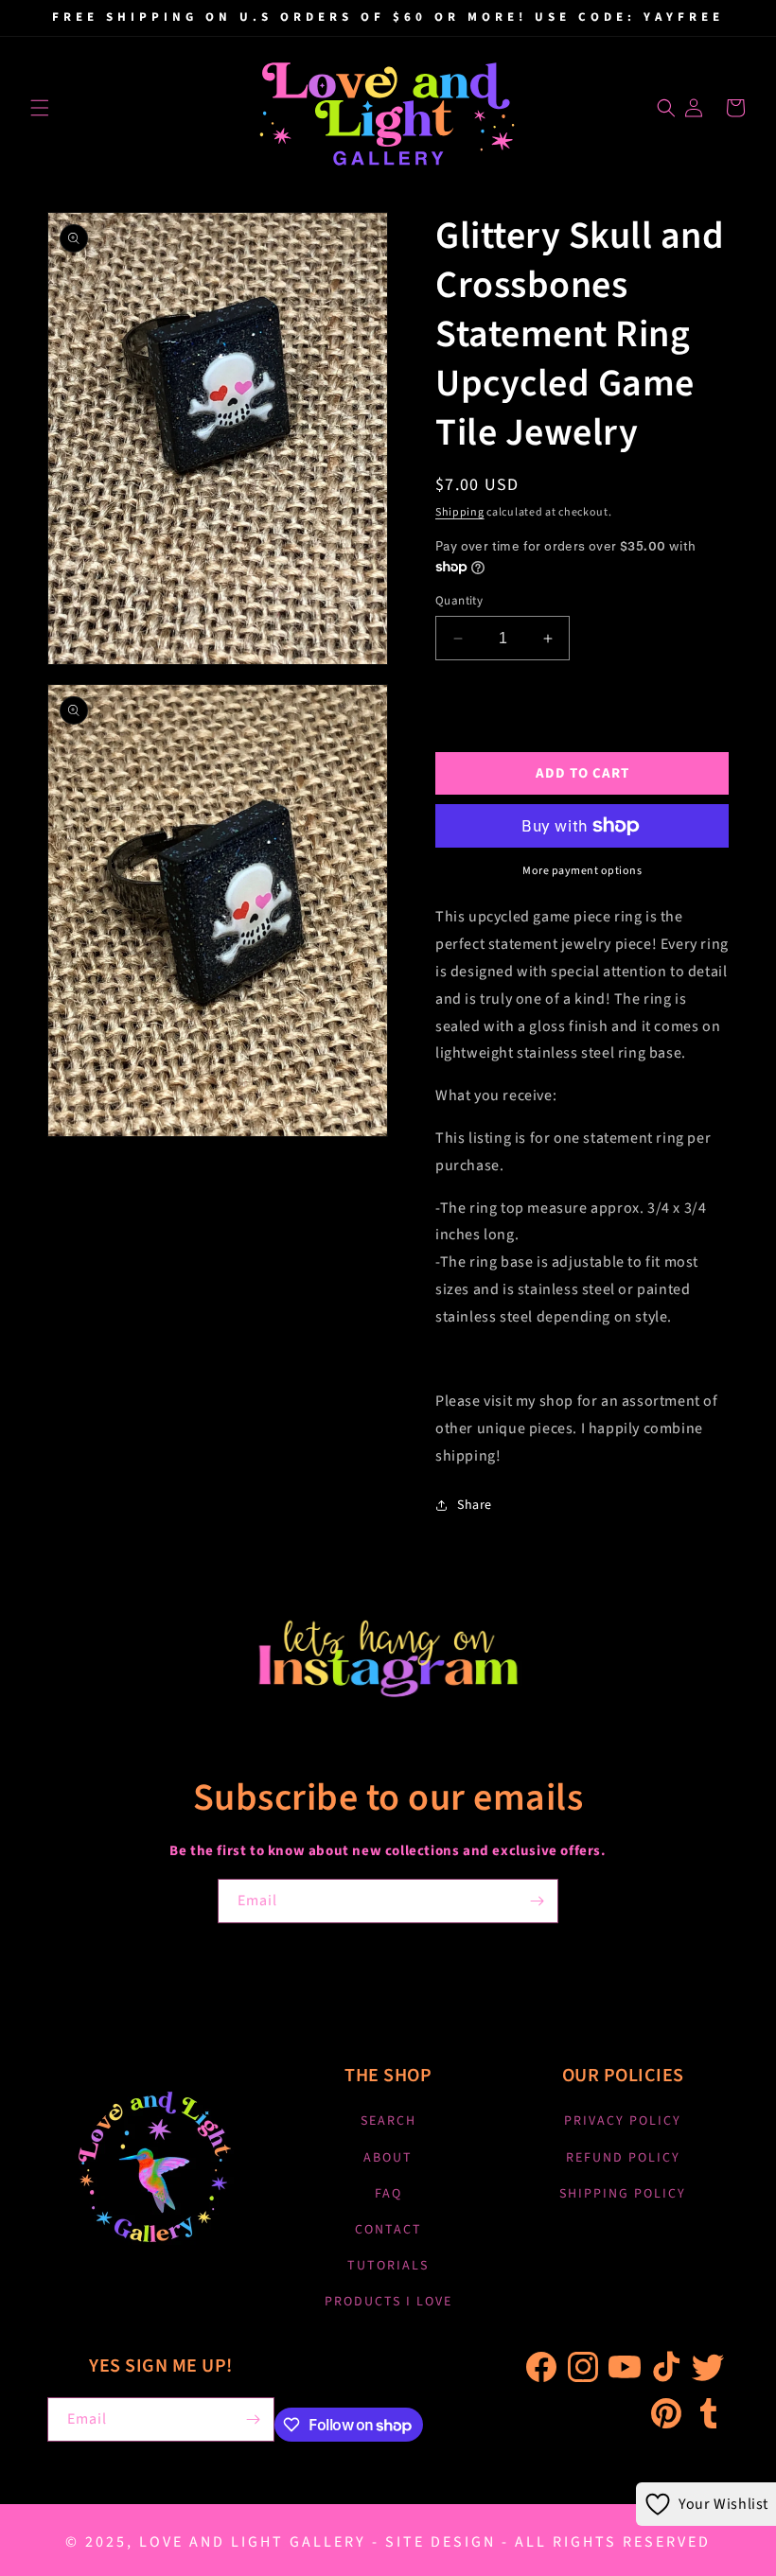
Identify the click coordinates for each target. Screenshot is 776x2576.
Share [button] (475, 1505)
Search (388, 2121)
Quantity (459, 601)
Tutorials (388, 2266)
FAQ (388, 2194)
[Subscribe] (537, 1901)
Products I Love (388, 2302)
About (388, 2158)
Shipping (460, 512)
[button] (40, 108)
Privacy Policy (623, 2121)
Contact (388, 2230)
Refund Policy (623, 2158)
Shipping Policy (623, 2194)
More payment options (582, 871)
